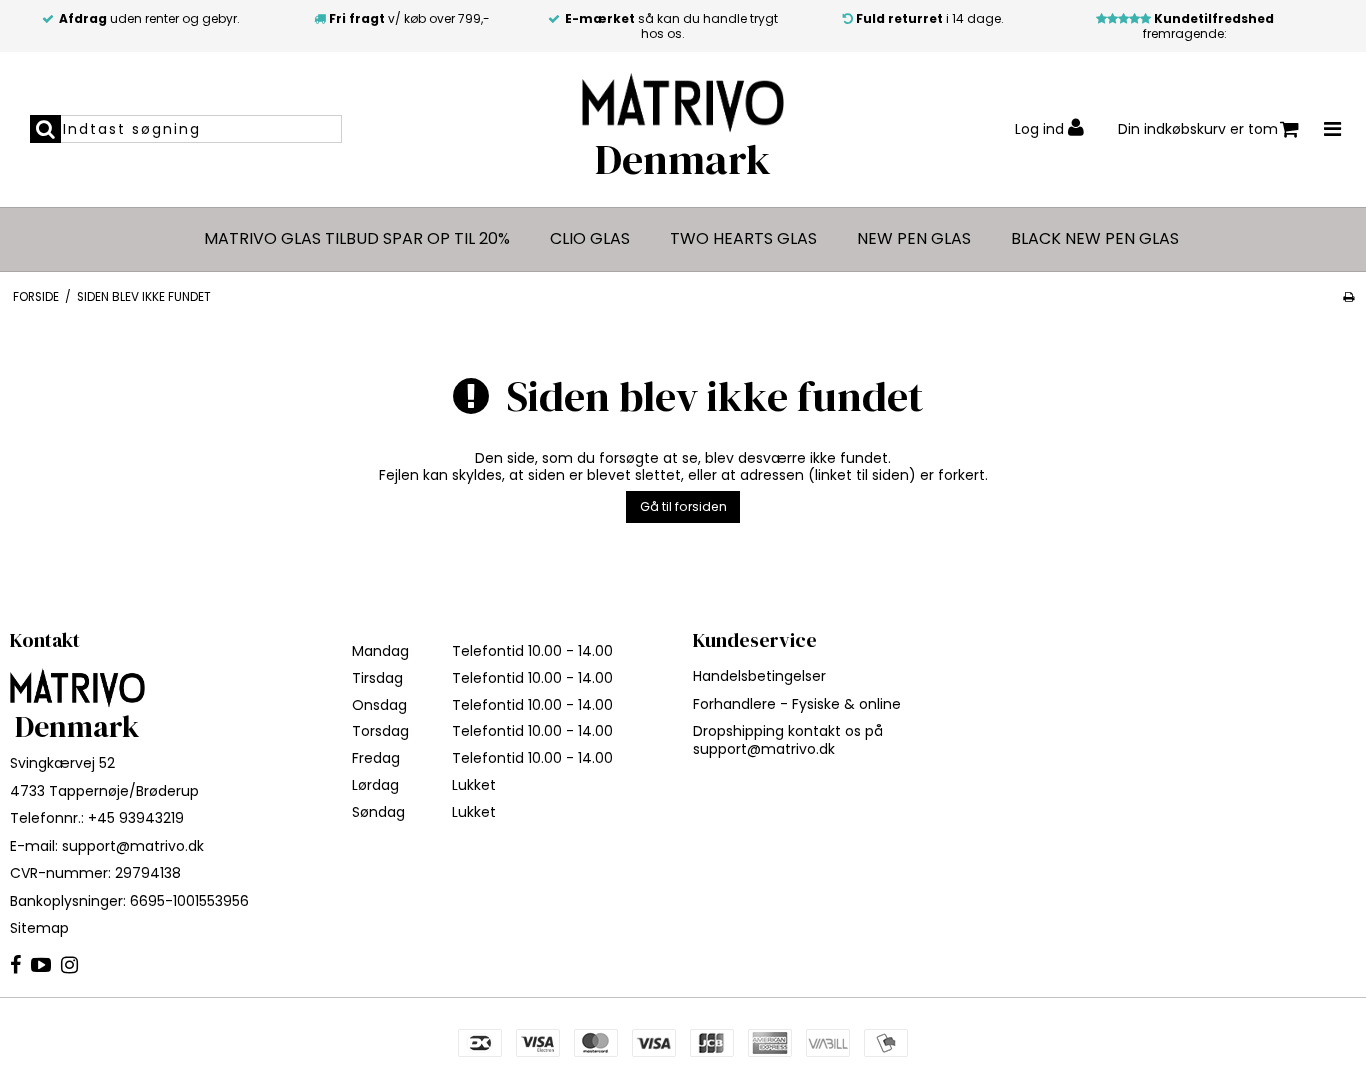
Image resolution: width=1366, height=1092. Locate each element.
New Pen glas (914, 239)
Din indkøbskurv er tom (1198, 129)
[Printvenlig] (1348, 297)
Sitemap (39, 928)
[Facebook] (15, 966)
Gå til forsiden (683, 506)
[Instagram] (69, 966)
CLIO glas (590, 239)
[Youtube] (41, 966)
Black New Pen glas (1095, 239)
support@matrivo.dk (133, 846)
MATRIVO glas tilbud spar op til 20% (357, 239)
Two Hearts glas (743, 239)
